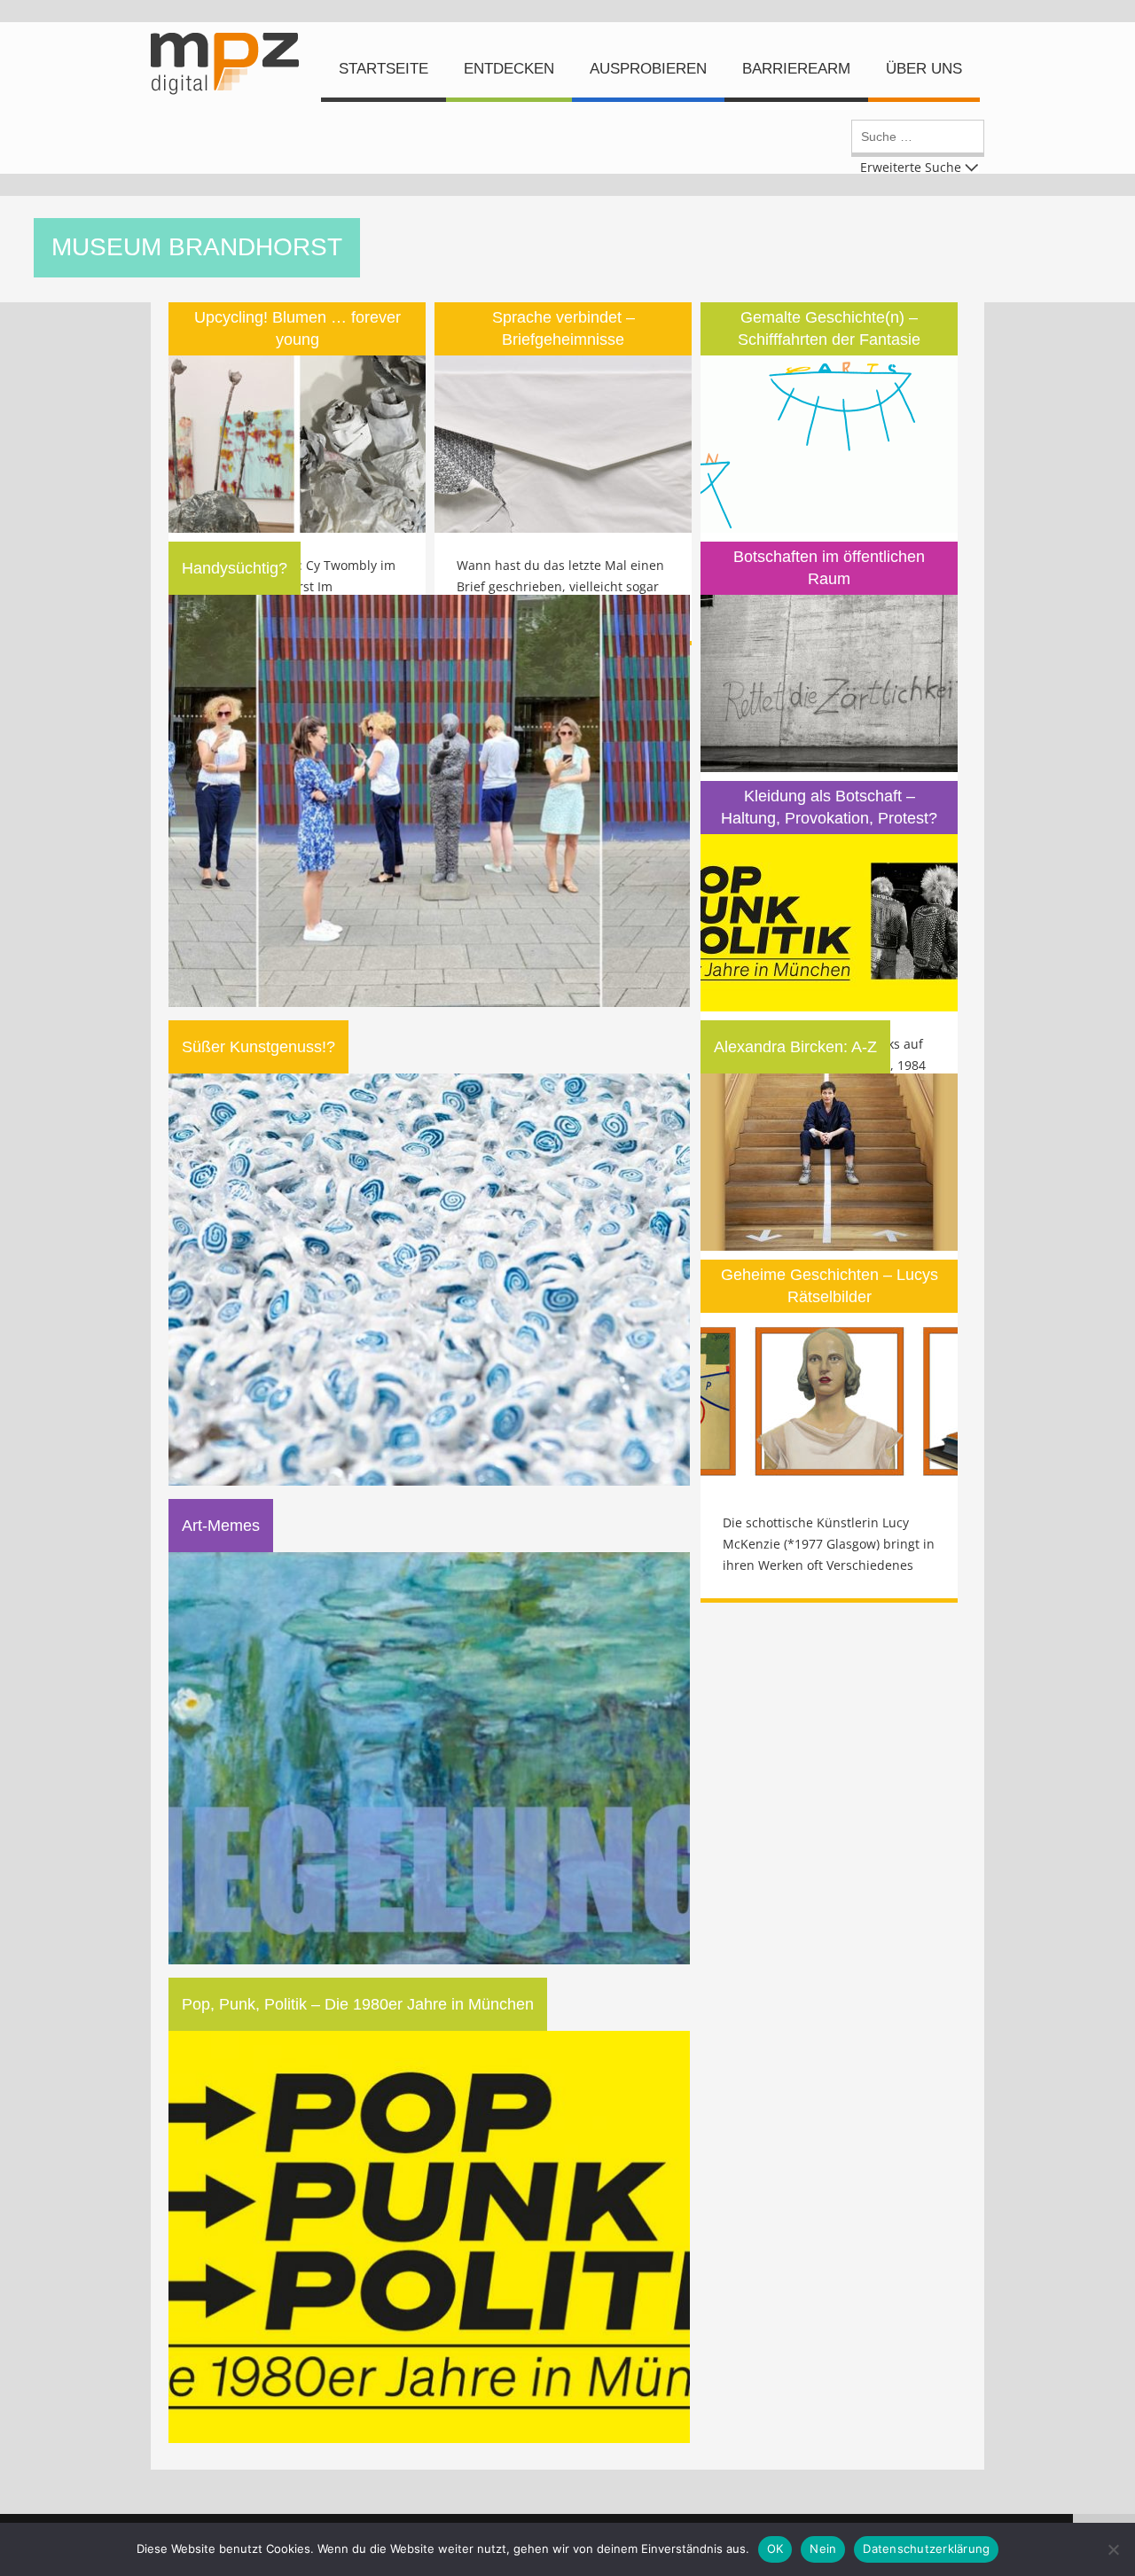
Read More (297, 370)
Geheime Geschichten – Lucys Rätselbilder (830, 1286)
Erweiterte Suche (911, 166)
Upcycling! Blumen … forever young (297, 328)
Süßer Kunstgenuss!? (258, 1047)
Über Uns (924, 69)
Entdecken (509, 69)
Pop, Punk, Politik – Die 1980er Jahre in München (358, 2004)
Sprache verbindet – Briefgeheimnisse (564, 328)
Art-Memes (221, 1526)
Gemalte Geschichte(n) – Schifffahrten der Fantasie (829, 328)
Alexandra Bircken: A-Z (795, 1047)
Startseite (384, 69)
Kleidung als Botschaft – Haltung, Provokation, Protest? (829, 807)
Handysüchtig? (235, 568)
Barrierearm (796, 69)
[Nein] (1113, 2549)
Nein (823, 2549)
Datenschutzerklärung (926, 2549)
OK (775, 2549)
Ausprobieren (648, 69)
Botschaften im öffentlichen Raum (829, 568)
